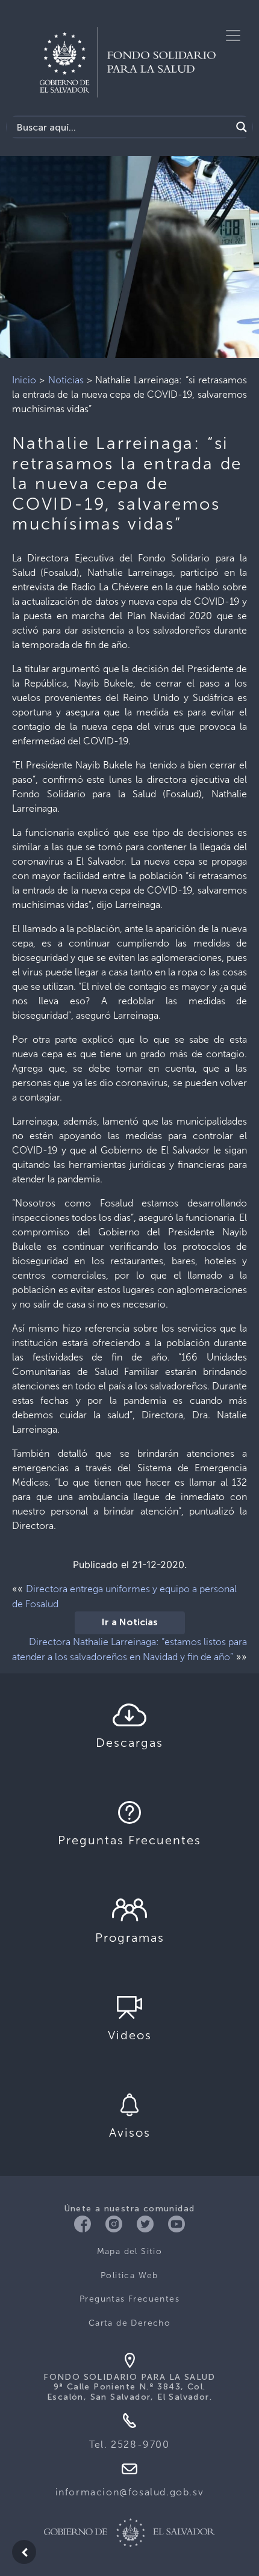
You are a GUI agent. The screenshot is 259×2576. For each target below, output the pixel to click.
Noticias (66, 380)
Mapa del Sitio (130, 2251)
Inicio (24, 380)
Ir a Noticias (130, 1623)
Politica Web (129, 2275)
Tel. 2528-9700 (129, 2445)
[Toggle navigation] (233, 36)
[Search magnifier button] (242, 127)
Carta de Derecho (129, 2323)
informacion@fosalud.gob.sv (130, 2492)
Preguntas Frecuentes (129, 2299)
